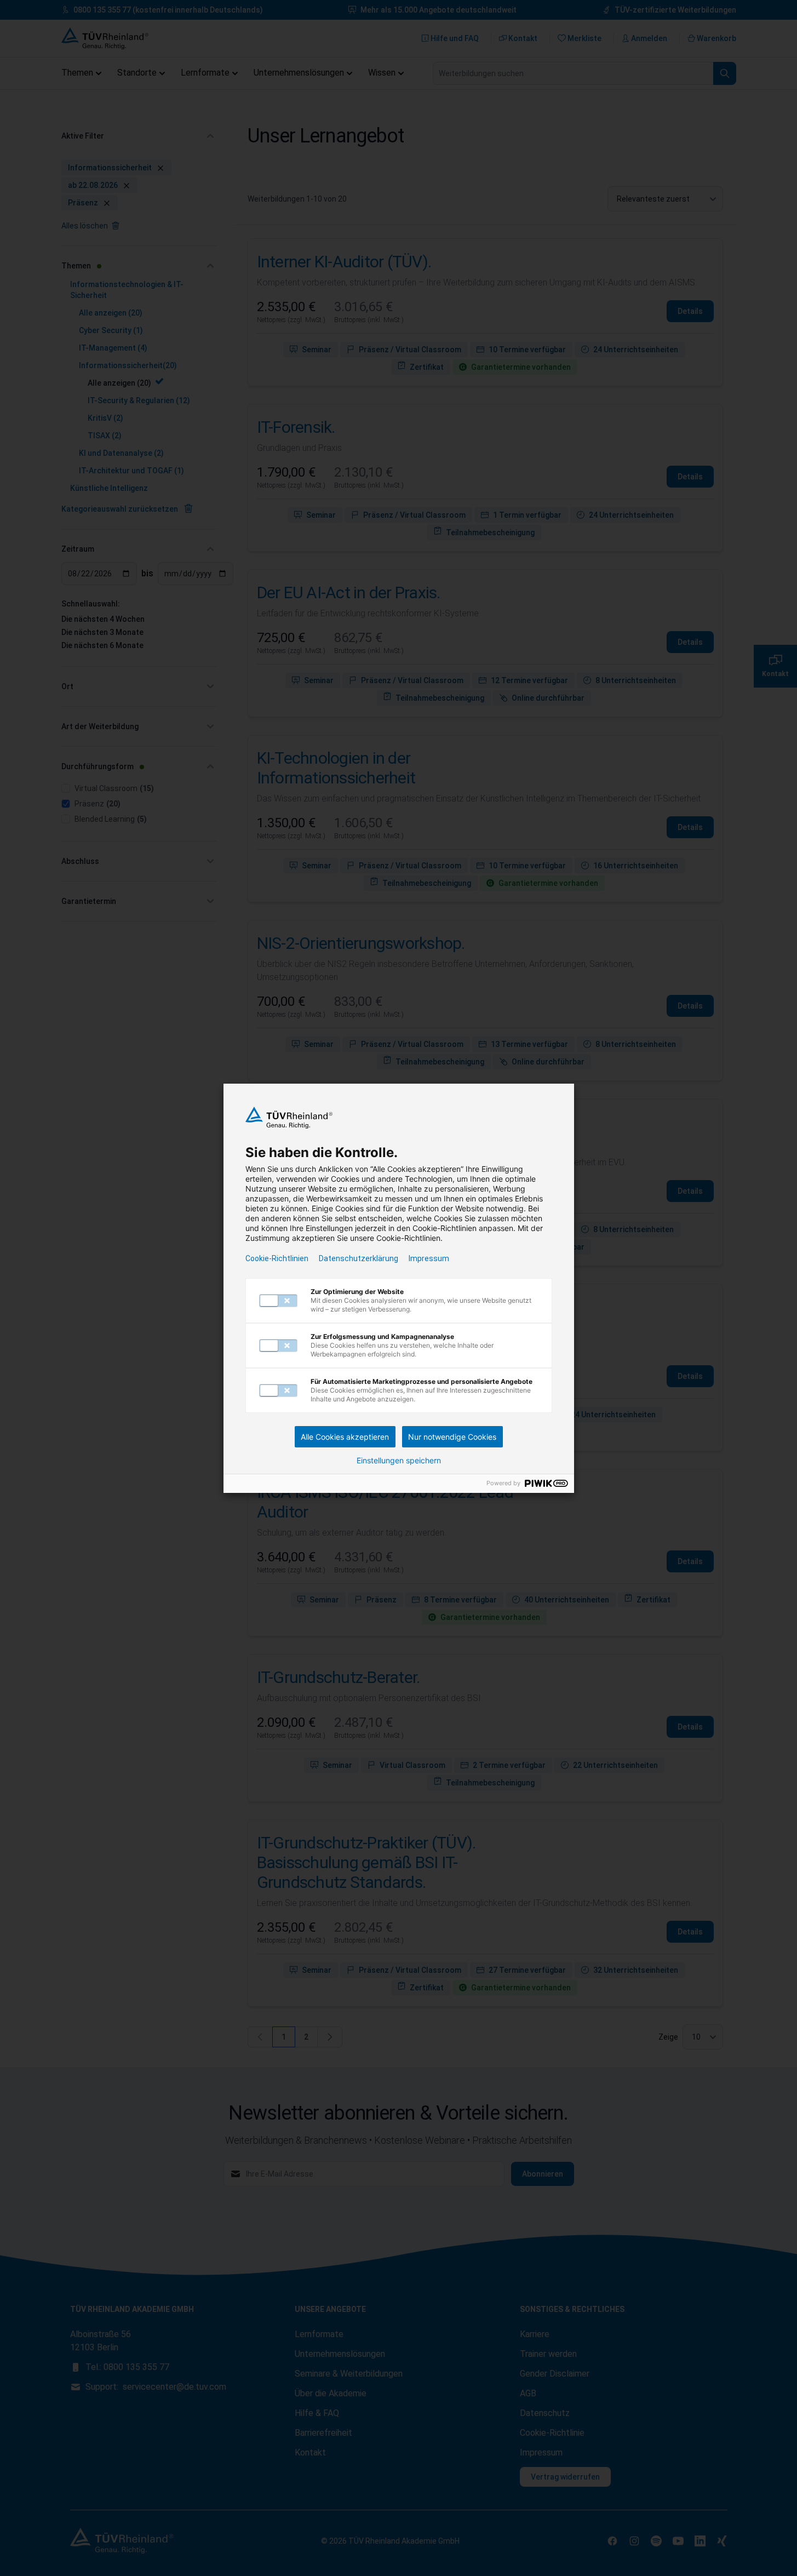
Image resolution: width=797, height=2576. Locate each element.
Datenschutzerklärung (359, 1258)
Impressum (429, 1258)
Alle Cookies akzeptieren (345, 1437)
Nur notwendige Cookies (452, 1437)
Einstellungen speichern (399, 1461)
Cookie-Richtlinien (277, 1258)
